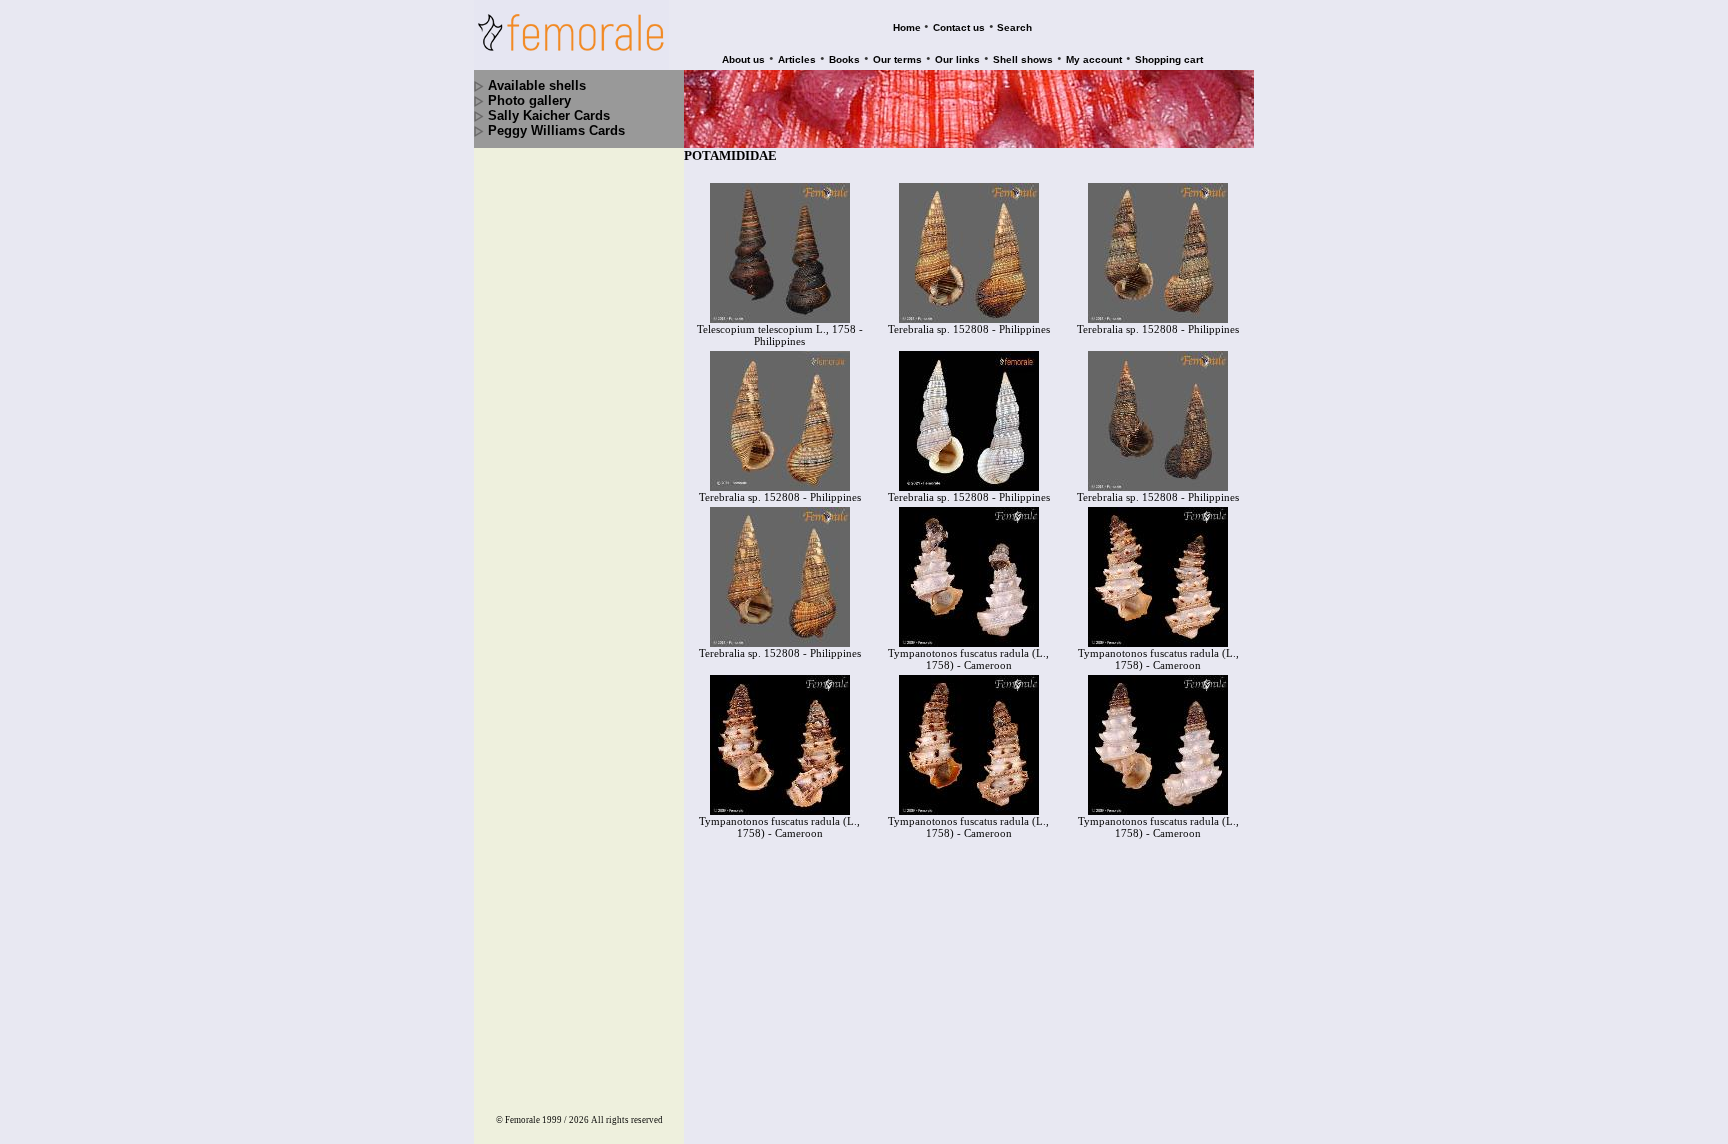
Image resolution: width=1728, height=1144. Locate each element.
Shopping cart (1169, 59)
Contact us (959, 27)
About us (743, 59)
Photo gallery (529, 100)
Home (907, 27)
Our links (957, 59)
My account (1094, 59)
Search (1014, 27)
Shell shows (1023, 59)
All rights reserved (627, 1120)
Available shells (537, 85)
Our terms (897, 59)
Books (844, 59)
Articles (797, 59)
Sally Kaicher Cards (549, 115)
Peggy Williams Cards (556, 130)
